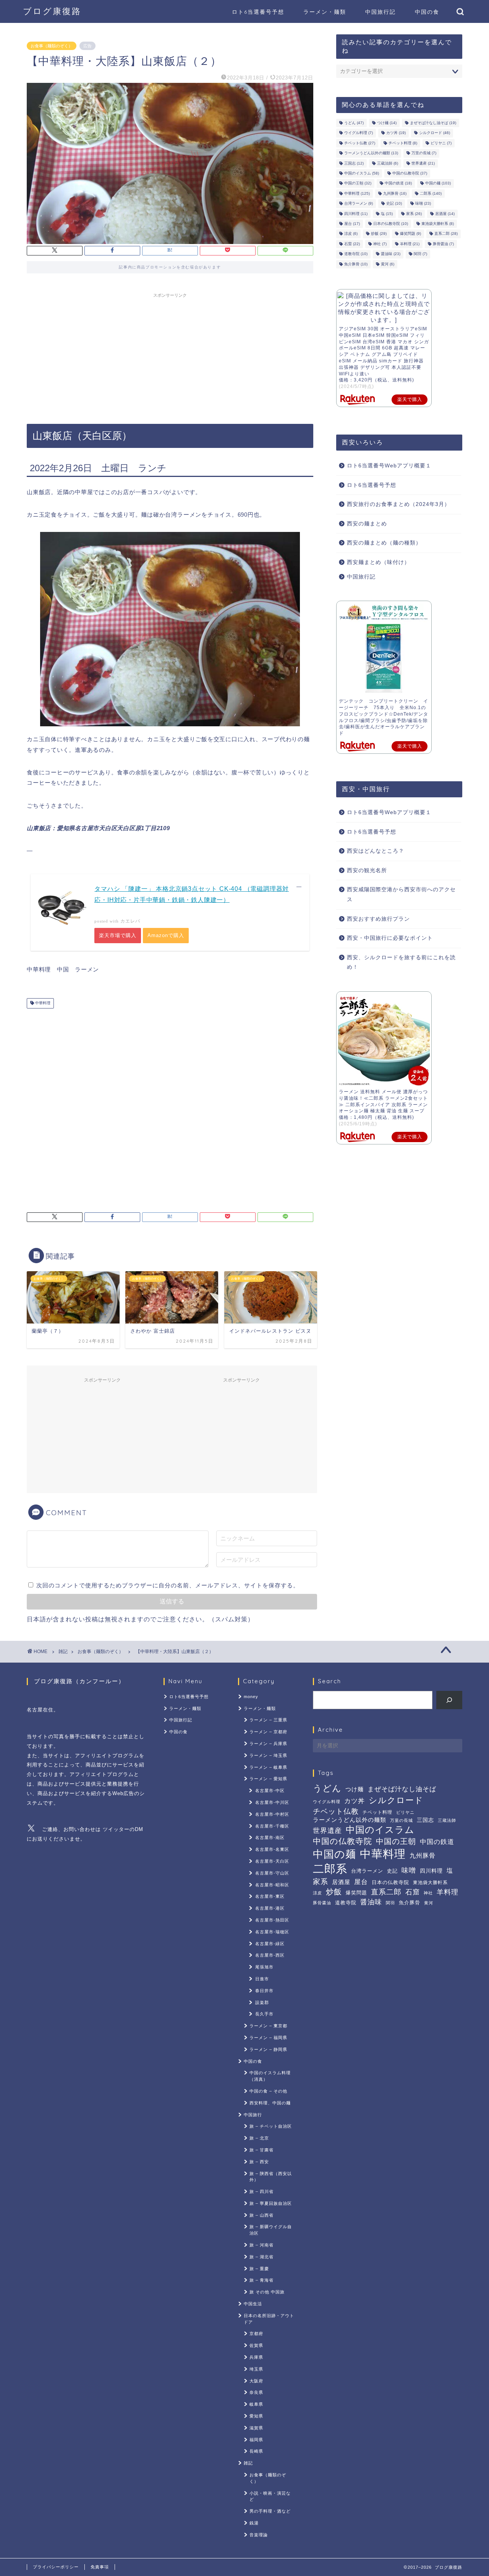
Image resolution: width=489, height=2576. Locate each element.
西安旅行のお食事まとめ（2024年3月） (398, 504)
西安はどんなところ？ (376, 851)
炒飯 (379, 234)
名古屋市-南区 (270, 1837)
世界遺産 (423, 163)
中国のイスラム (362, 173)
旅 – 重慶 (259, 2269)
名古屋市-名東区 (272, 1849)
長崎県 (256, 2451)
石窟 (352, 244)
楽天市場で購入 (118, 935)
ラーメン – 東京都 (268, 2026)
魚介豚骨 (356, 264)
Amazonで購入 (166, 935)
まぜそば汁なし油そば (433, 123)
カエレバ (130, 921)
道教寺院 (356, 254)
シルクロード (435, 133)
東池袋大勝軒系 (438, 224)
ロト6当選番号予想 (258, 12)
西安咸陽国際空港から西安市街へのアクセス (401, 894)
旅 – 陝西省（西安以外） (271, 2177)
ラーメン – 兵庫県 (268, 1744)
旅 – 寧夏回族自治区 (271, 2203)
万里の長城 (424, 153)
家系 (414, 214)
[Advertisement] (170, 355)
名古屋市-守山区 (272, 1873)
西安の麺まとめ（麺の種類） (384, 543)
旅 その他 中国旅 (267, 2292)
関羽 (420, 254)
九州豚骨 (395, 193)
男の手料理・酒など (270, 2511)
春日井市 (264, 1991)
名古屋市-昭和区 (272, 1885)
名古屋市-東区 (270, 1896)
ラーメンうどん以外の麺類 (371, 153)
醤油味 (391, 254)
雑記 (63, 1652)
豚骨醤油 (443, 244)
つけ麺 (387, 123)
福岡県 (256, 2440)
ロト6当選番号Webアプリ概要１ (389, 466)
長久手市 (264, 2014)
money (251, 1697)
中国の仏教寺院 (410, 173)
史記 (394, 204)
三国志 (354, 163)
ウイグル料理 (359, 133)
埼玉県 (256, 2369)
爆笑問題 (410, 234)
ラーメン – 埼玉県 (268, 1755)
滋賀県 (256, 2428)
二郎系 (431, 193)
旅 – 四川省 (262, 2191)
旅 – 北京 (259, 2138)
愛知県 (256, 2416)
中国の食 (427, 12)
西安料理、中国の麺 (270, 2103)
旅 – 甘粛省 (262, 2150)
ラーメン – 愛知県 (268, 1779)
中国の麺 (438, 183)
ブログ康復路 (52, 11)
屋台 (352, 224)
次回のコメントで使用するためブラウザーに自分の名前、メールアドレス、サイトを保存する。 (168, 1585)
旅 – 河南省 (262, 2245)
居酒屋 (445, 214)
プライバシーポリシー (56, 2567)
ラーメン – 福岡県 (268, 2038)
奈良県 (256, 2392)
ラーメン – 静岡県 (268, 2049)
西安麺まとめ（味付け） (378, 562)
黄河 (388, 264)
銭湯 (254, 2523)
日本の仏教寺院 (391, 224)
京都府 (256, 2334)
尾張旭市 (264, 1967)
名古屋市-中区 (270, 1791)
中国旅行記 (381, 12)
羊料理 (410, 244)
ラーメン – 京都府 (268, 1732)
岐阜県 (256, 2404)
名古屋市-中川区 (272, 1802)
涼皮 (351, 234)
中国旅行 (253, 2115)
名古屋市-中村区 (272, 1814)
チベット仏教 (360, 143)
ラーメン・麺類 (325, 12)
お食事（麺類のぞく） (52, 46)
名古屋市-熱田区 (272, 1920)
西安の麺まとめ (367, 524)
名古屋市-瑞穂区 (272, 1932)
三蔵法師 (388, 163)
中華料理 (42, 1003)
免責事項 (100, 2567)
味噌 (423, 204)
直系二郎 (446, 234)
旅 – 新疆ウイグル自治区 (271, 2230)
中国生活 (253, 2304)
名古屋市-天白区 (272, 1861)
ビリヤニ (441, 143)
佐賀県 (256, 2345)
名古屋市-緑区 (270, 1944)
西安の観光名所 (367, 870)
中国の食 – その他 (268, 2091)
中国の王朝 (358, 183)
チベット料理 (403, 143)
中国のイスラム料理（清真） (270, 2076)
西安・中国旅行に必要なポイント (390, 938)
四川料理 (356, 214)
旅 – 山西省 (262, 2215)
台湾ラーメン (359, 204)
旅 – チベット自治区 (271, 2126)
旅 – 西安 (259, 2162)
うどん (354, 123)
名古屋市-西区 (270, 1955)
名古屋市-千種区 (272, 1826)
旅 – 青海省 (262, 2280)
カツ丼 (396, 133)
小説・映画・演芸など (270, 2496)
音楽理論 (259, 2535)
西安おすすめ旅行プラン (378, 919)
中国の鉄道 (398, 183)
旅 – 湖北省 (262, 2257)
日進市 (262, 1979)
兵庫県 (256, 2357)
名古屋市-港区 (270, 1908)
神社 (380, 244)
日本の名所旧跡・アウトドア (269, 2319)
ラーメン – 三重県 (268, 1720)
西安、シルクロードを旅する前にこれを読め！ (401, 962)
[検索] (449, 1700)
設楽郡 (262, 2002)
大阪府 (256, 2381)
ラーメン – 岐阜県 (268, 1767)
